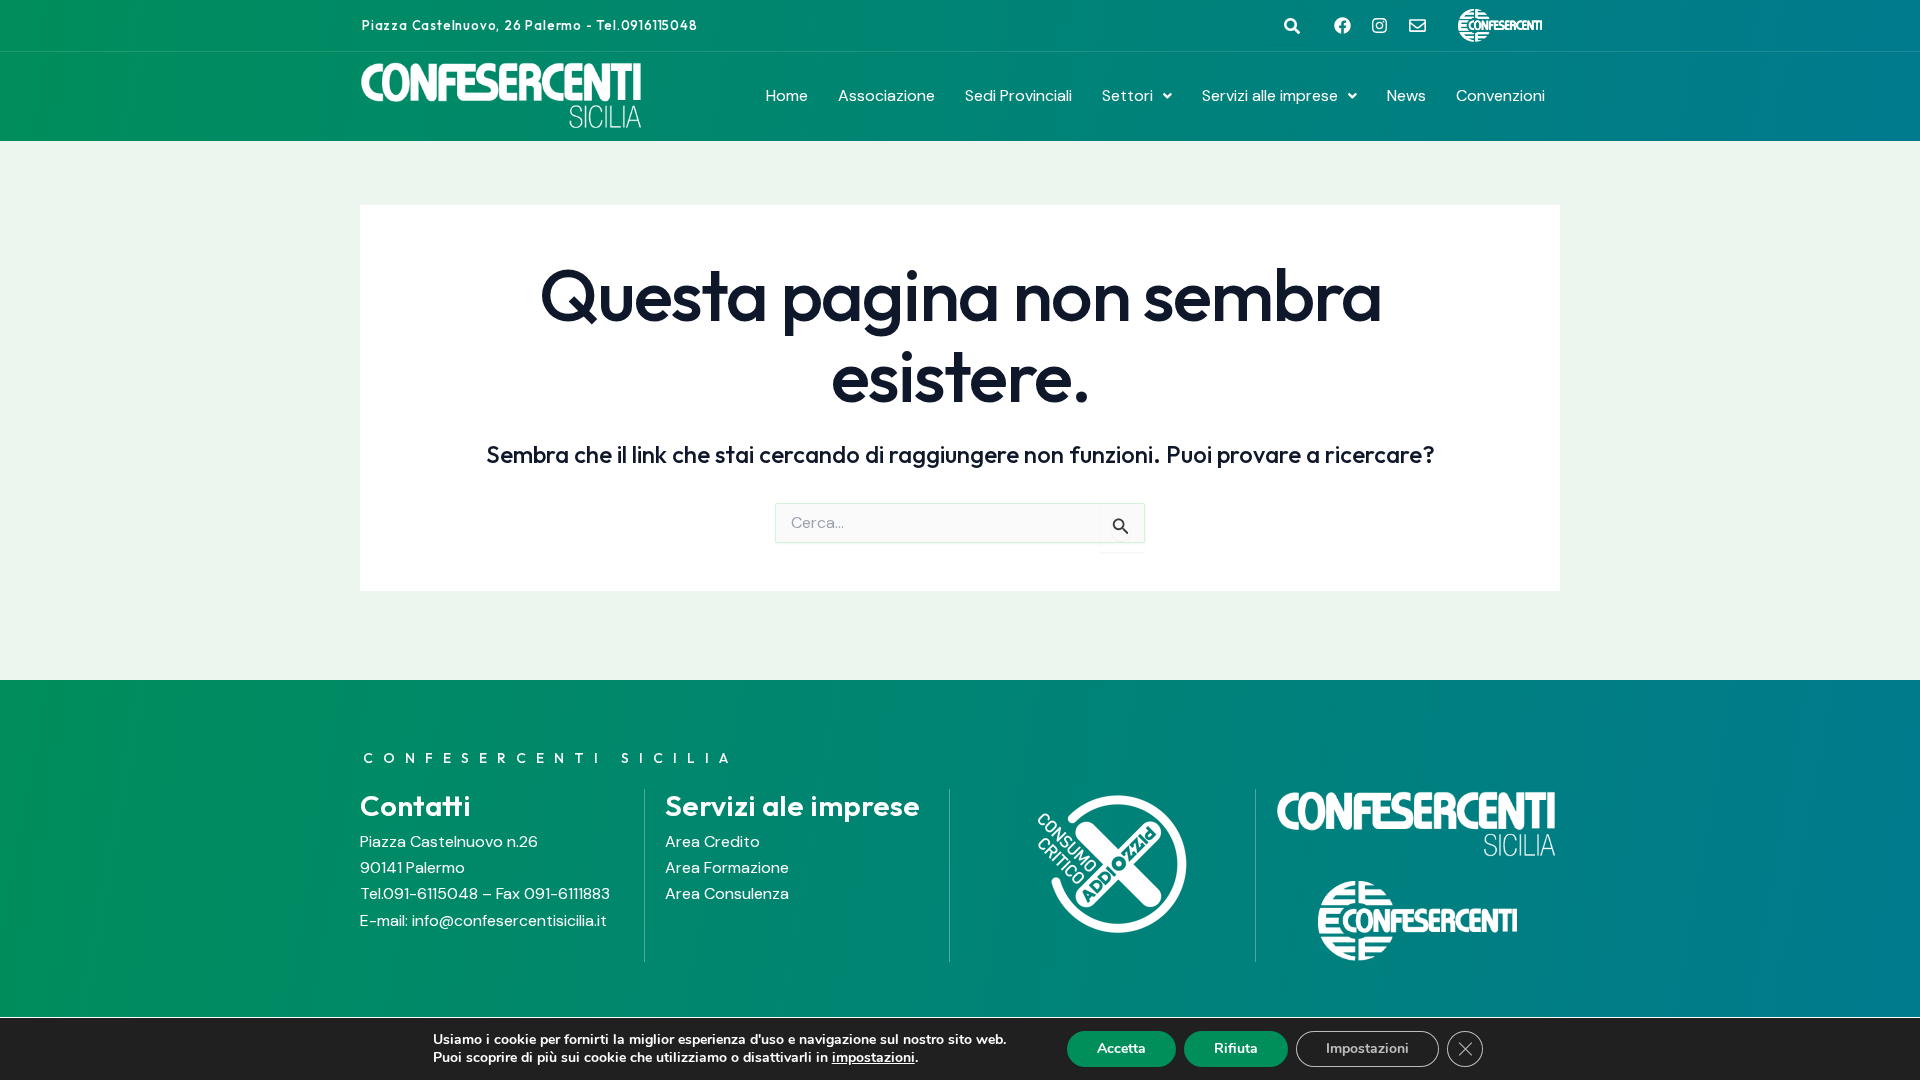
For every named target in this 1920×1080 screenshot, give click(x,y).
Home (787, 95)
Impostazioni (1367, 1048)
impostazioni (873, 1058)
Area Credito (712, 841)
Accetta (1121, 1048)
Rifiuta (1236, 1048)
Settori (1127, 95)
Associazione (886, 95)
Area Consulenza (727, 893)
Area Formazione (727, 867)
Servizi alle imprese (1270, 95)
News (1406, 95)
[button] (1137, 96)
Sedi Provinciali (1018, 95)
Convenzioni (1500, 95)
